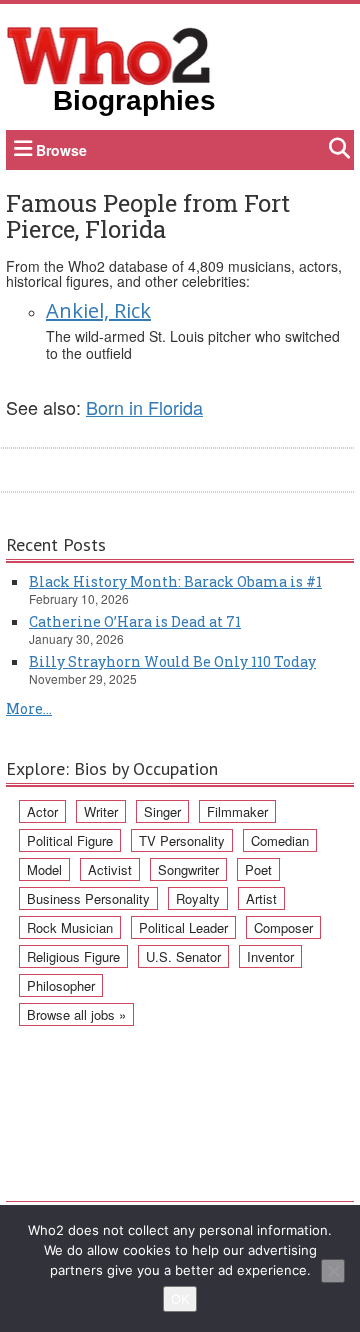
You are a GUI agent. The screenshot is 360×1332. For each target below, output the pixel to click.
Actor (42, 811)
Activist (110, 869)
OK (180, 1299)
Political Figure (70, 840)
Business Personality (88, 898)
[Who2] (109, 54)
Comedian (280, 840)
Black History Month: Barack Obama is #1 (175, 581)
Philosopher (61, 985)
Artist (261, 898)
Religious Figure (73, 956)
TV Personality (182, 840)
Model (44, 869)
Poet (258, 869)
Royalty (198, 898)
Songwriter (188, 869)
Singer (162, 811)
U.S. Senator (183, 956)
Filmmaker (237, 811)
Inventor (270, 956)
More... (29, 708)
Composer (283, 927)
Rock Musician (70, 927)
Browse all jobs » (76, 1014)
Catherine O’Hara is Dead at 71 (135, 621)
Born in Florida (144, 407)
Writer (101, 811)
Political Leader (183, 927)
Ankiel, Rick (98, 310)
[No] (333, 1271)
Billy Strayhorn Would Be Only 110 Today (172, 661)
